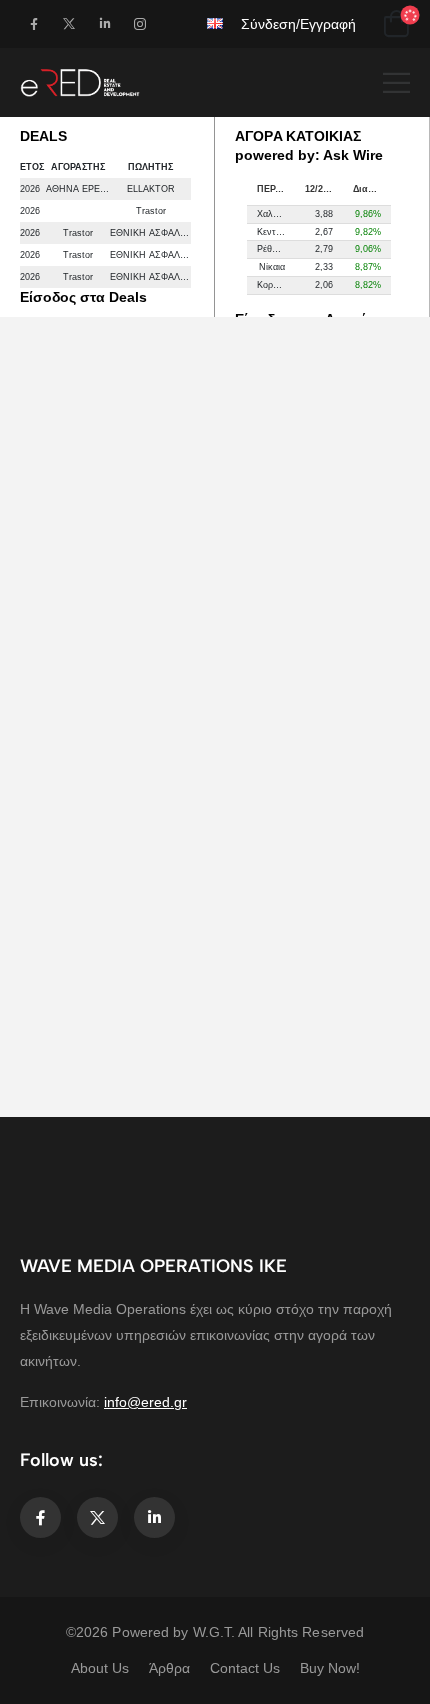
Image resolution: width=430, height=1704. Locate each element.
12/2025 (321, 189)
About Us (100, 1668)
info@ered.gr (145, 1402)
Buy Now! (330, 1668)
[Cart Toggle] (396, 24)
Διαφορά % (372, 189)
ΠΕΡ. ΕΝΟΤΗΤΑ (276, 189)
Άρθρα (169, 1668)
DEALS (43, 136)
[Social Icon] (33, 23)
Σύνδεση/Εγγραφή (298, 24)
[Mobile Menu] (396, 82)
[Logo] (80, 82)
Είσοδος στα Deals (83, 297)
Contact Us (245, 1668)
